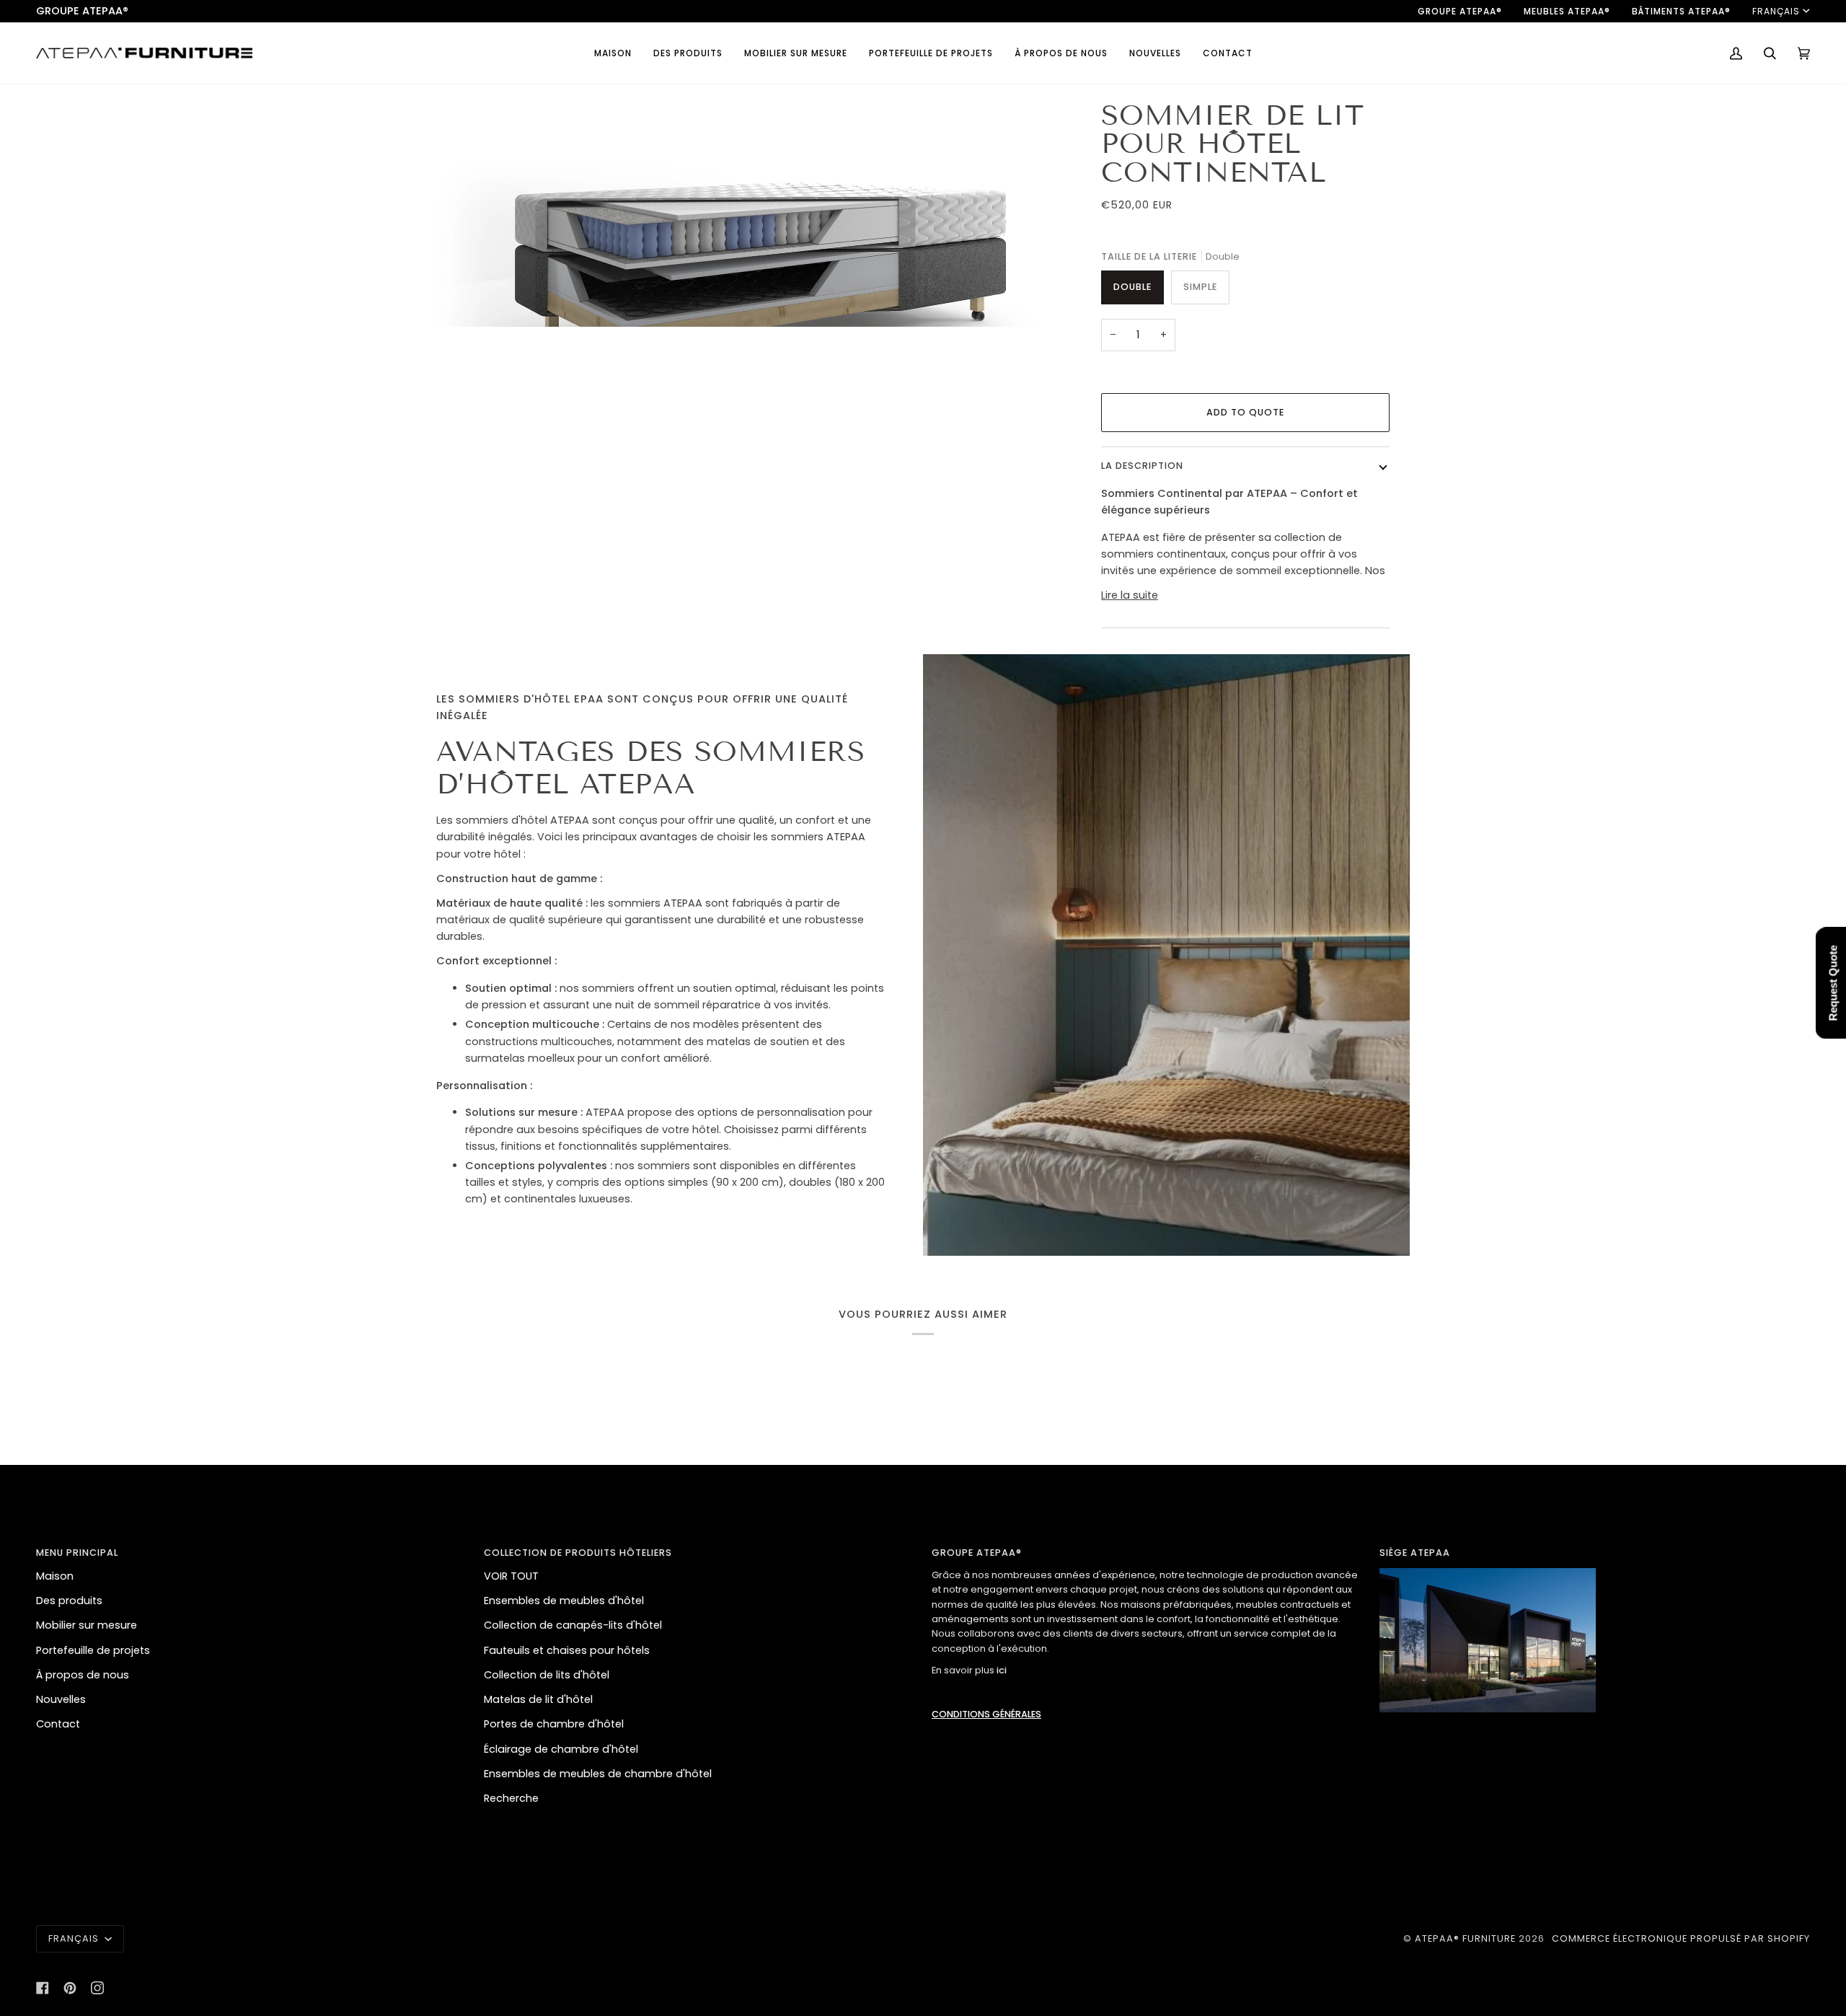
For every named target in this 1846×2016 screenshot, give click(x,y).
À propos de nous (83, 1675)
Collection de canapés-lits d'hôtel (573, 1625)
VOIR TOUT (511, 1576)
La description (1142, 466)
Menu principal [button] (77, 1553)
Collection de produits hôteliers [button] (578, 1553)
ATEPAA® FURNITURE (1465, 1938)
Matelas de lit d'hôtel (538, 1699)
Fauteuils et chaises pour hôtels (567, 1650)
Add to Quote (1245, 412)
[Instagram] (97, 1988)
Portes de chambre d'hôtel (554, 1724)
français (1776, 11)
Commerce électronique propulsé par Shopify (1681, 1938)
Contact (58, 1724)
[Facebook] (43, 1988)
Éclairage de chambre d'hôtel (561, 1749)
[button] (688, 53)
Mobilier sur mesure (87, 1625)
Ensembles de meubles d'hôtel (564, 1601)
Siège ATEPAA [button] (1415, 1553)
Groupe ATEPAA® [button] (977, 1553)
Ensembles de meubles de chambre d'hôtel (598, 1774)
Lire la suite (1130, 595)
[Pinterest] (70, 1988)
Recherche (511, 1798)
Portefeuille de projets (93, 1650)
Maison (55, 1576)
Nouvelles (61, 1699)
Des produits (69, 1601)
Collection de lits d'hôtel (547, 1675)
